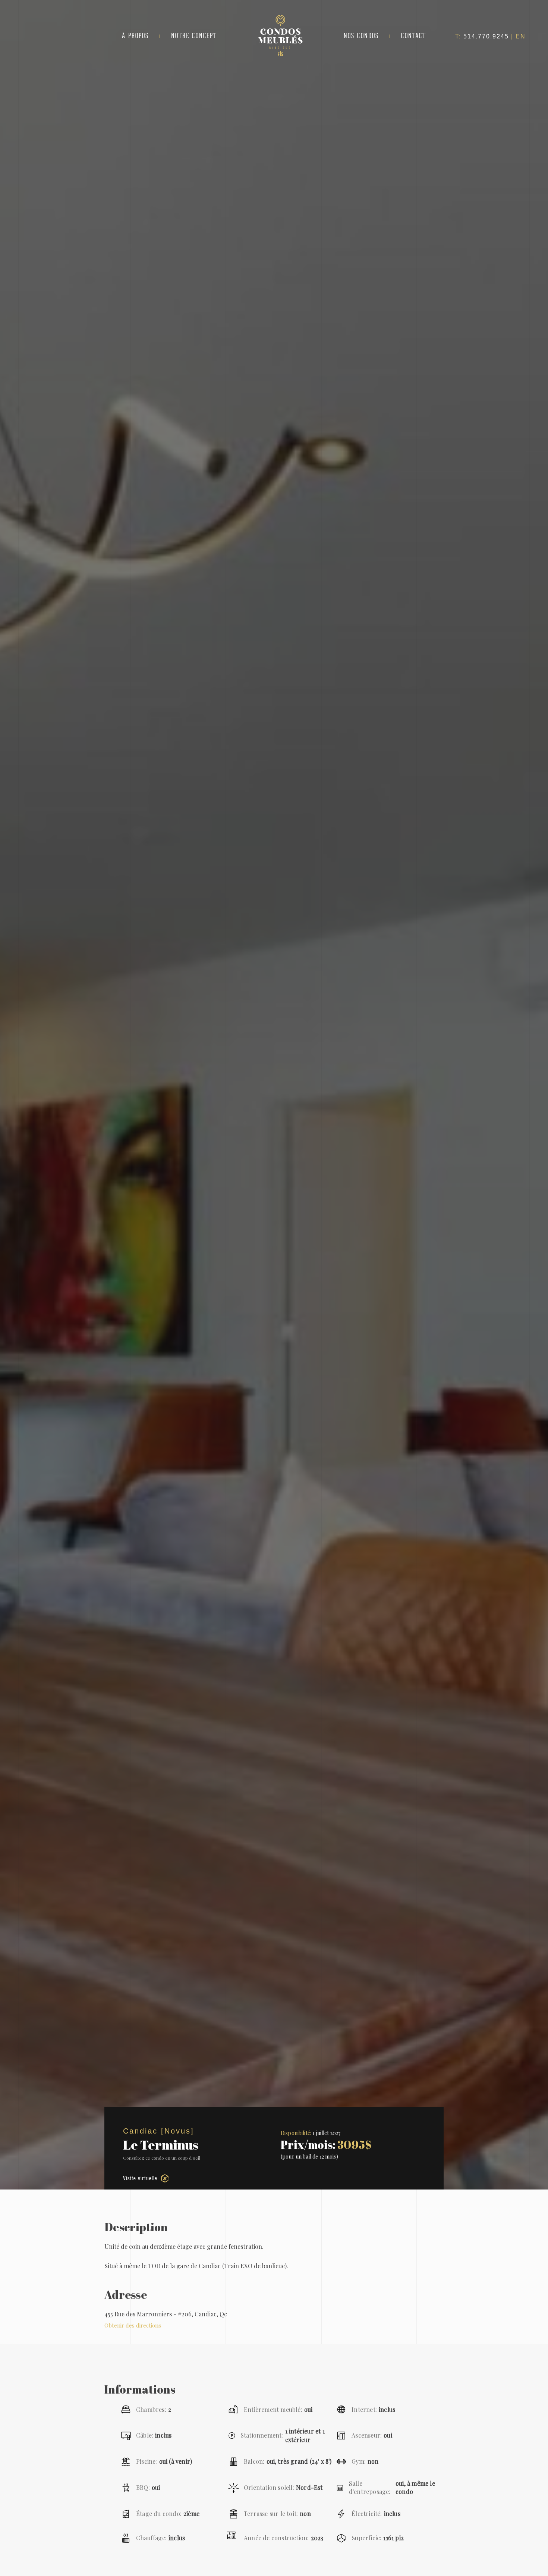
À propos (135, 36)
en (521, 36)
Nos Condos (361, 36)
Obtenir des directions (133, 2325)
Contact (414, 36)
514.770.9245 (486, 36)
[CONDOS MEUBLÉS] (280, 54)
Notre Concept (194, 36)
